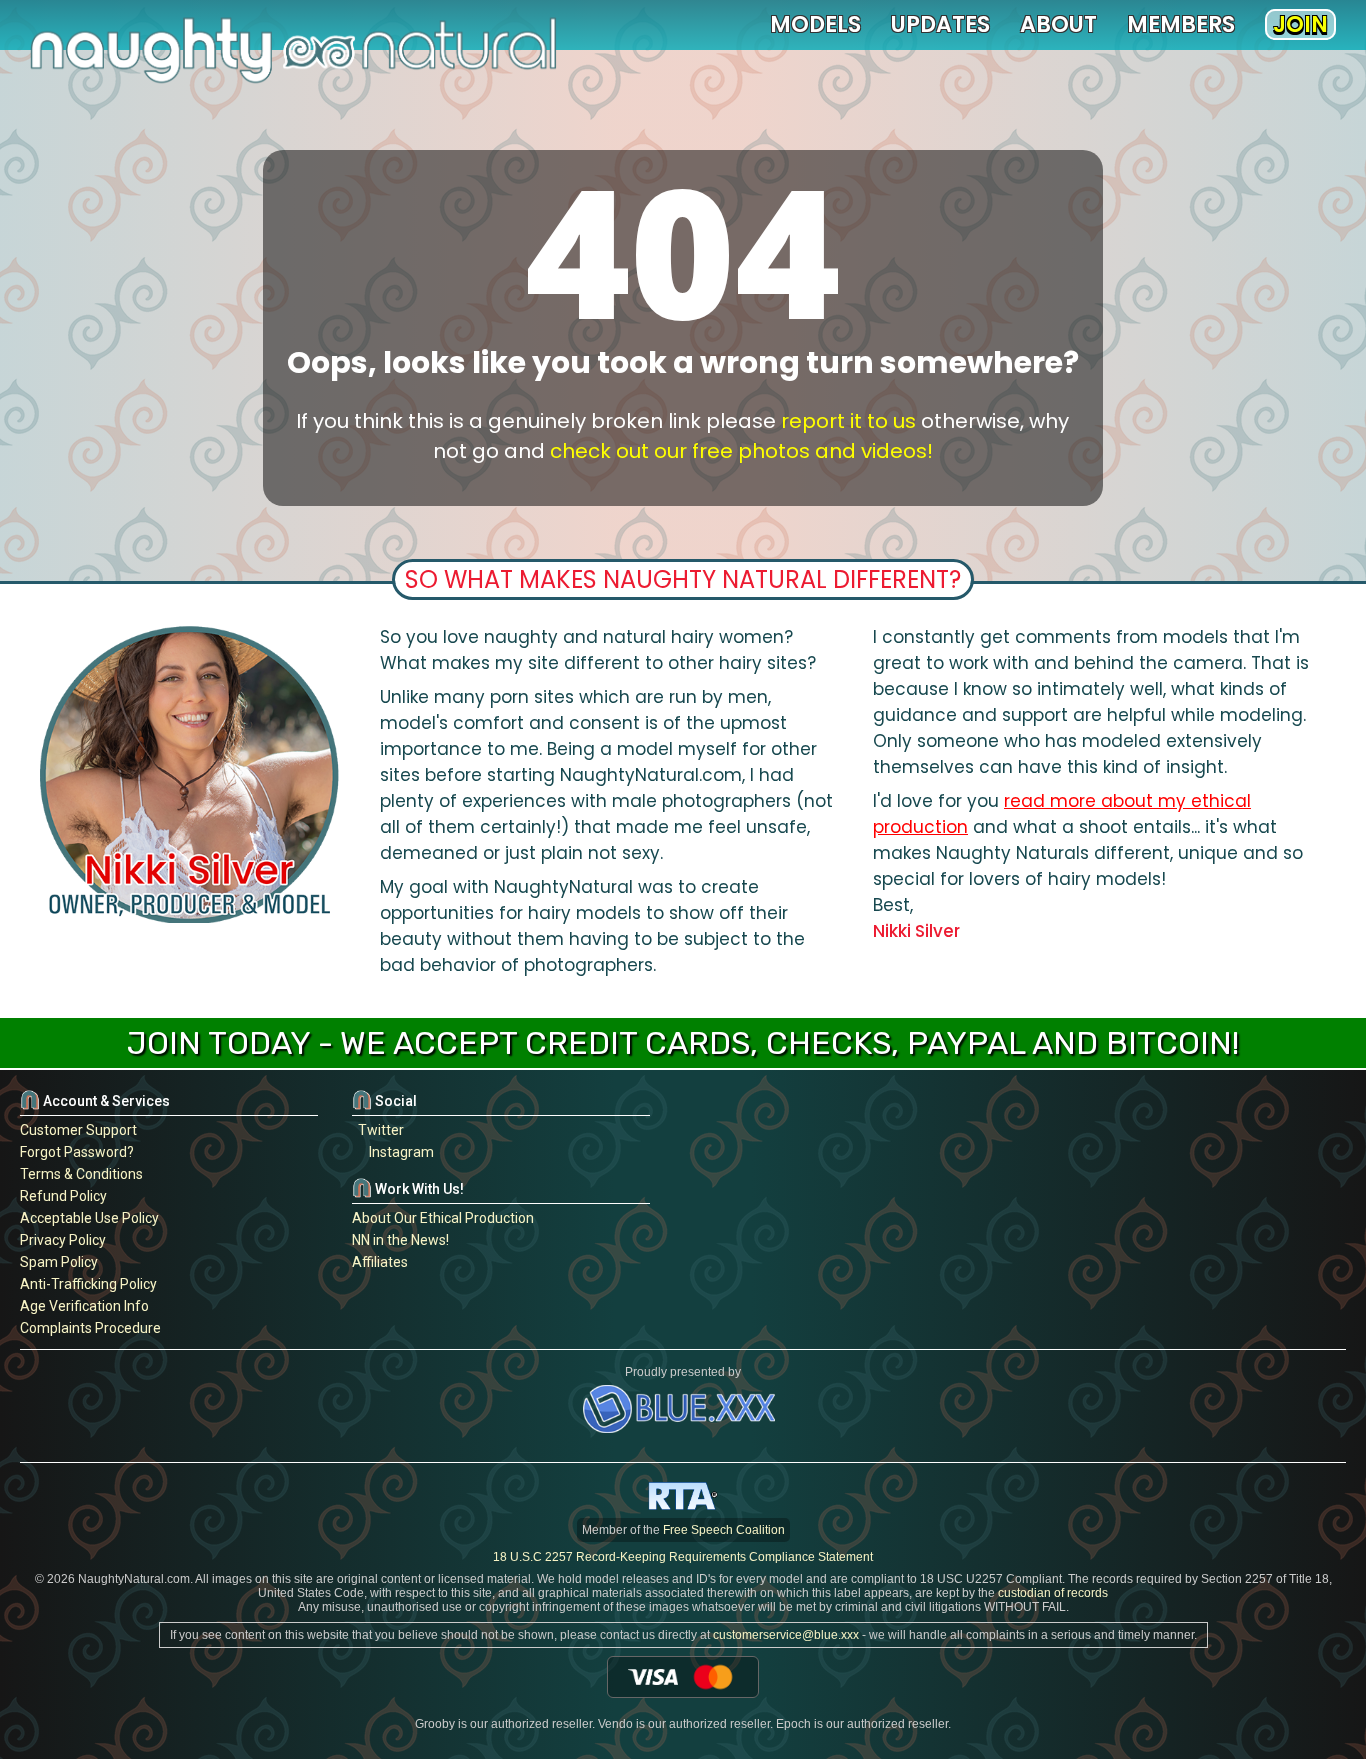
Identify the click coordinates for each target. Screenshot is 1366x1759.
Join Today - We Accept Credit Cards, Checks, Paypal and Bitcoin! (683, 1043)
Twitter (378, 1130)
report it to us (848, 421)
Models (815, 24)
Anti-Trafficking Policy (88, 1284)
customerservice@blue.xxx (786, 1635)
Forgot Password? (77, 1152)
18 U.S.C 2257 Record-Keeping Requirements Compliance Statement (683, 1557)
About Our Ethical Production (443, 1218)
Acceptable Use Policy (89, 1218)
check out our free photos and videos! (741, 451)
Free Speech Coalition (724, 1530)
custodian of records (1053, 1593)
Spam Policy (59, 1262)
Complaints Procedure (90, 1328)
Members (1181, 24)
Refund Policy (63, 1196)
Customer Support (78, 1130)
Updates (940, 24)
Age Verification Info (84, 1306)
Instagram (398, 1152)
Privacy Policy (63, 1240)
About (1058, 24)
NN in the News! (400, 1240)
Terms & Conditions (81, 1174)
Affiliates (380, 1262)
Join (1300, 24)
